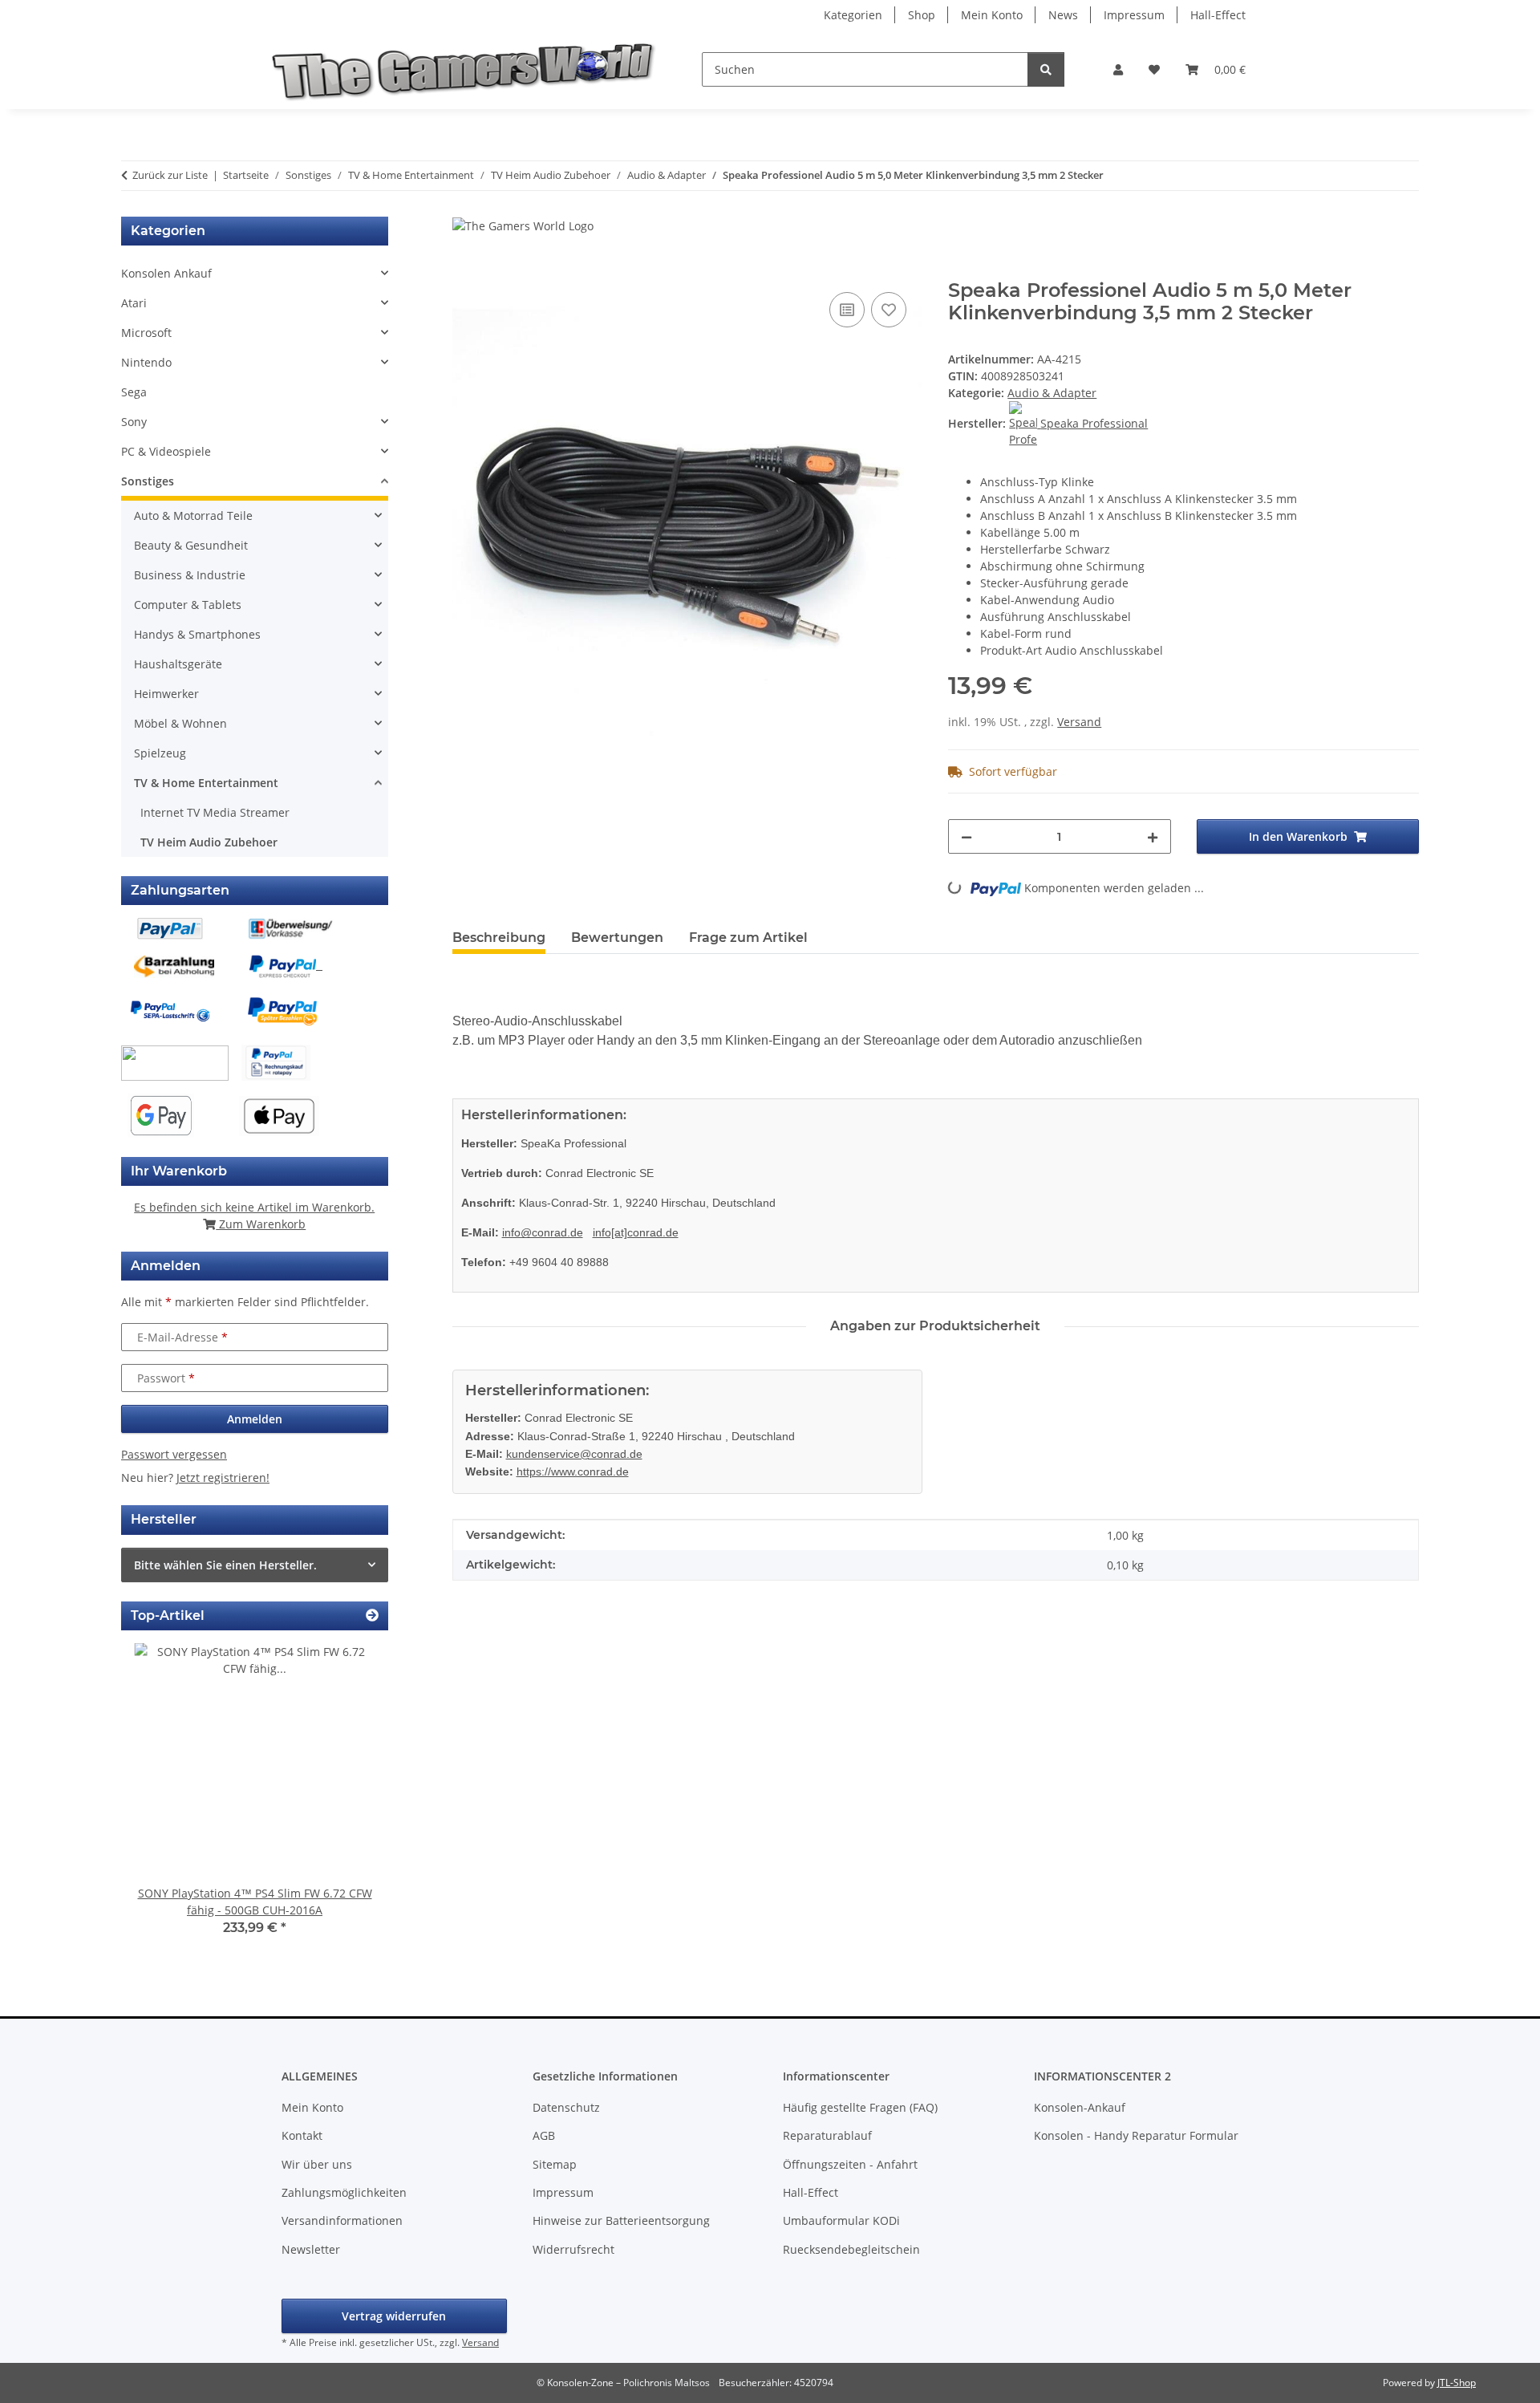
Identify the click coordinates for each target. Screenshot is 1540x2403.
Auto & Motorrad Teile (193, 516)
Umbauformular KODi (841, 2220)
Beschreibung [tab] (499, 938)
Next (349, 1801)
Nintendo (146, 362)
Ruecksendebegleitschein (851, 2249)
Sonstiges (148, 481)
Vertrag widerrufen (394, 2316)
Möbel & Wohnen (180, 723)
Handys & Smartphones (197, 634)
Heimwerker (166, 694)
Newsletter (311, 2249)
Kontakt (302, 2135)
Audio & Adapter (1052, 393)
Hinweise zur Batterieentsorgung (621, 2220)
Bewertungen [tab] (617, 938)
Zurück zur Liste (170, 175)
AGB (544, 2135)
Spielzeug (160, 753)
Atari (134, 303)
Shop (922, 15)
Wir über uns (317, 2164)
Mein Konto (992, 15)
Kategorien (853, 15)
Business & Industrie (190, 575)
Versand (1079, 722)
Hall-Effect (1218, 15)
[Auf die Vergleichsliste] (847, 310)
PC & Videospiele (166, 451)
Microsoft (146, 333)
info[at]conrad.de (636, 1232)
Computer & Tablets (188, 605)
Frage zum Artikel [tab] (748, 938)
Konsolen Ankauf (166, 273)
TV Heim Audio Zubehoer (209, 842)
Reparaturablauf (827, 2135)
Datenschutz (566, 2107)
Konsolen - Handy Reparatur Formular (1136, 2135)
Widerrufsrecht (573, 2249)
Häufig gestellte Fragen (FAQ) (860, 2107)
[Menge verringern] (967, 836)
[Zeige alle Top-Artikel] (372, 1616)
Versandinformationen (342, 2220)
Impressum (1134, 15)
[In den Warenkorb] (465, 270)
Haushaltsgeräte (178, 664)
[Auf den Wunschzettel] (889, 310)
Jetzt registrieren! (223, 1478)
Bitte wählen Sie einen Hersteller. (225, 1565)
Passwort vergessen (174, 1454)
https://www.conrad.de (573, 1471)
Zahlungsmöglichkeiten (344, 2192)
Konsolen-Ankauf (1080, 2107)
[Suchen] (1046, 69)
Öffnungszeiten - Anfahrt (850, 2164)
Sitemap (555, 2164)
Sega (134, 392)
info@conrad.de (543, 1232)
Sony (134, 422)
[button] (1118, 69)
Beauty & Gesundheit (191, 545)
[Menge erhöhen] (1153, 836)
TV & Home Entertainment (206, 783)
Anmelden (255, 1419)
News (1063, 15)
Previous (161, 1801)
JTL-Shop (1457, 2383)
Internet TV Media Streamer (215, 812)
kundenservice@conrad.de (574, 1454)
